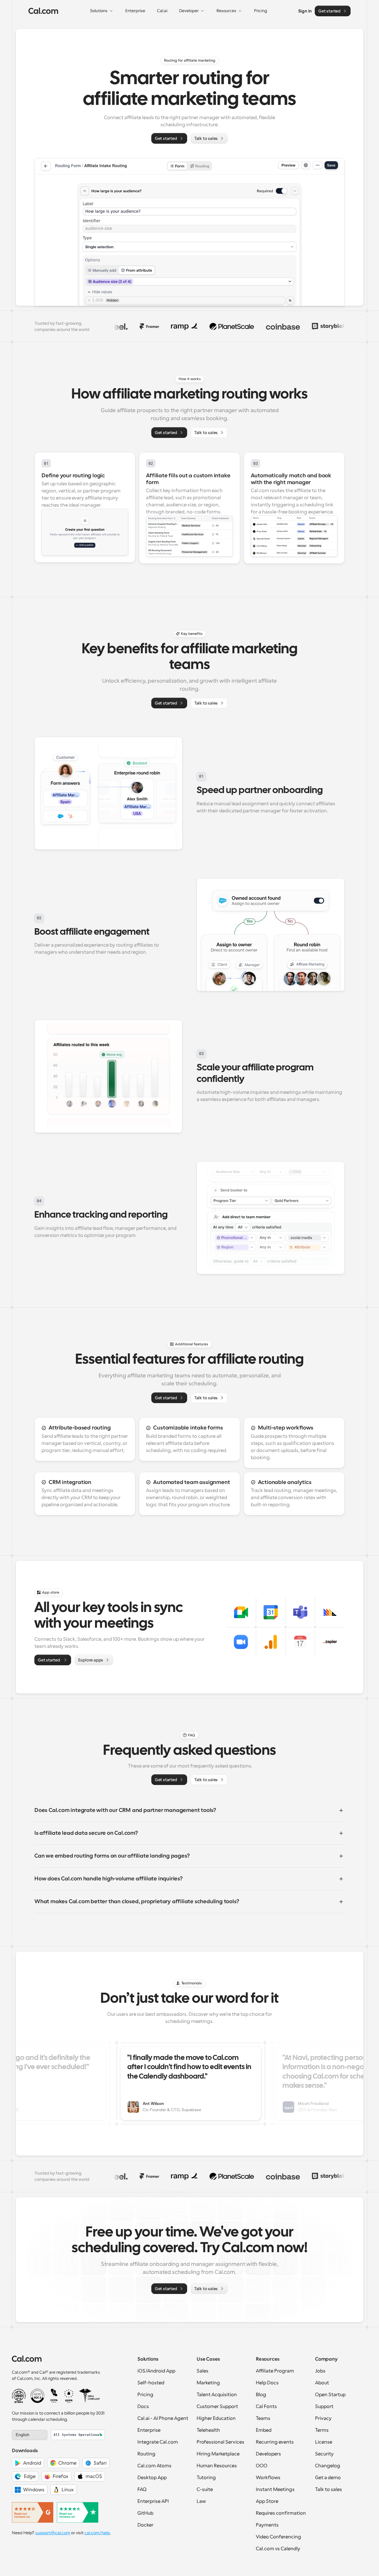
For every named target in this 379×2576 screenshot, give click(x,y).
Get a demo (328, 2478)
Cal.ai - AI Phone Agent (163, 2418)
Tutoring (206, 2478)
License (324, 2442)
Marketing (208, 2383)
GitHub (145, 2513)
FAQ (142, 2489)
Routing (146, 2454)
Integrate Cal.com (158, 2442)
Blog (261, 2395)
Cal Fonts (266, 2407)
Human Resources (217, 2466)
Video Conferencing (278, 2537)
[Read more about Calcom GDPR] (69, 2396)
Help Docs (267, 2383)
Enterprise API (153, 2501)
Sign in (305, 11)
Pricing (145, 2395)
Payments (267, 2525)
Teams (263, 2418)
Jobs (320, 2371)
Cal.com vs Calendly (278, 2549)
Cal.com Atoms (154, 2466)
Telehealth (208, 2430)
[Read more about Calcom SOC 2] (37, 2396)
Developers (268, 2454)
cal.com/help (97, 2533)
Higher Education (216, 2418)
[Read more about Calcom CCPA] (54, 2396)
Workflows (268, 2478)
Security (324, 2454)
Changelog (328, 2466)
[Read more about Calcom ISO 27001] (19, 2396)
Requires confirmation (281, 2513)
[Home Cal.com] (43, 11)
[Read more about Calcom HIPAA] (89, 2396)
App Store (267, 2501)
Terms (322, 2430)
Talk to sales (329, 2489)
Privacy (323, 2418)
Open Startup (330, 2395)
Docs (143, 2407)
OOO (262, 2466)
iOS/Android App (156, 2371)
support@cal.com (53, 2533)
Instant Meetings (275, 2489)
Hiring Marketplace (218, 2454)
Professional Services (220, 2442)
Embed (264, 2430)
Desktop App (152, 2478)
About (322, 2383)
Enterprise (149, 2430)
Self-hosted (151, 2383)
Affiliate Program (275, 2371)
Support (324, 2407)
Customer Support (217, 2407)
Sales (203, 2371)
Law (201, 2501)
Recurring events (275, 2442)
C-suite (205, 2489)
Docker (145, 2525)
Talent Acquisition (217, 2395)
